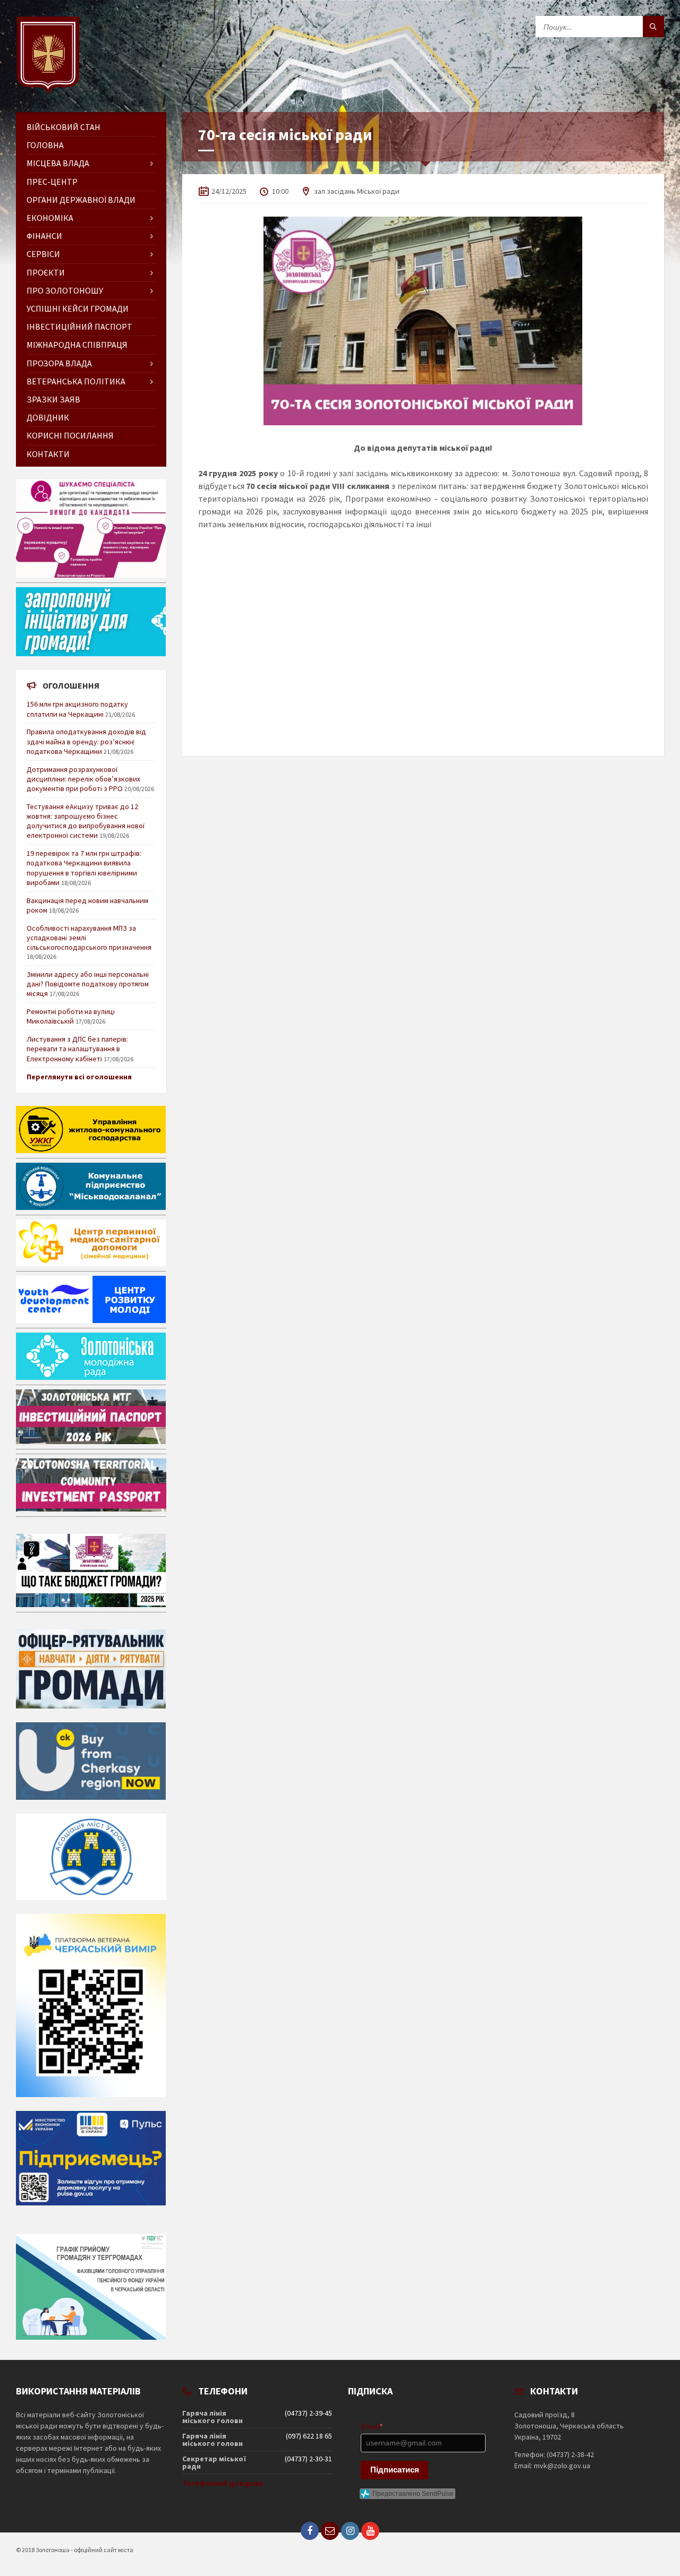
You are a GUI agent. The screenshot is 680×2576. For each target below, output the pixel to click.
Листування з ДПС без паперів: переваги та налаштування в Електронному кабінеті (77, 1049)
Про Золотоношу (65, 290)
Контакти (48, 454)
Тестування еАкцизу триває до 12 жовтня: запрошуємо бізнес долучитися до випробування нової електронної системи (86, 821)
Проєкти (46, 272)
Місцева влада (58, 163)
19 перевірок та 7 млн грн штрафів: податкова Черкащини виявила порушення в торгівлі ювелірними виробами (84, 868)
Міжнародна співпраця (77, 345)
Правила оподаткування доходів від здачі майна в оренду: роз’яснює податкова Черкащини (86, 741)
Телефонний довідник (223, 2483)
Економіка (50, 218)
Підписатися (395, 2470)
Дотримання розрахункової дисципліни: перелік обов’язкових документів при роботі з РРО (83, 779)
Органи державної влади (81, 200)
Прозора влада (59, 363)
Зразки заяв (53, 399)
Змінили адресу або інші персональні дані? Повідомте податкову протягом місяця (88, 984)
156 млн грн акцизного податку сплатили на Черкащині (77, 709)
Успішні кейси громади (78, 308)
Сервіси (43, 254)
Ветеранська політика (76, 381)
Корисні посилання (70, 435)
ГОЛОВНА (45, 145)
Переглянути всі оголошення (79, 1077)
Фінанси (44, 236)
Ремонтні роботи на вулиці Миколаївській (71, 1016)
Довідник (48, 417)
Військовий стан (63, 127)
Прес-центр (52, 182)
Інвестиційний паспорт (79, 327)
